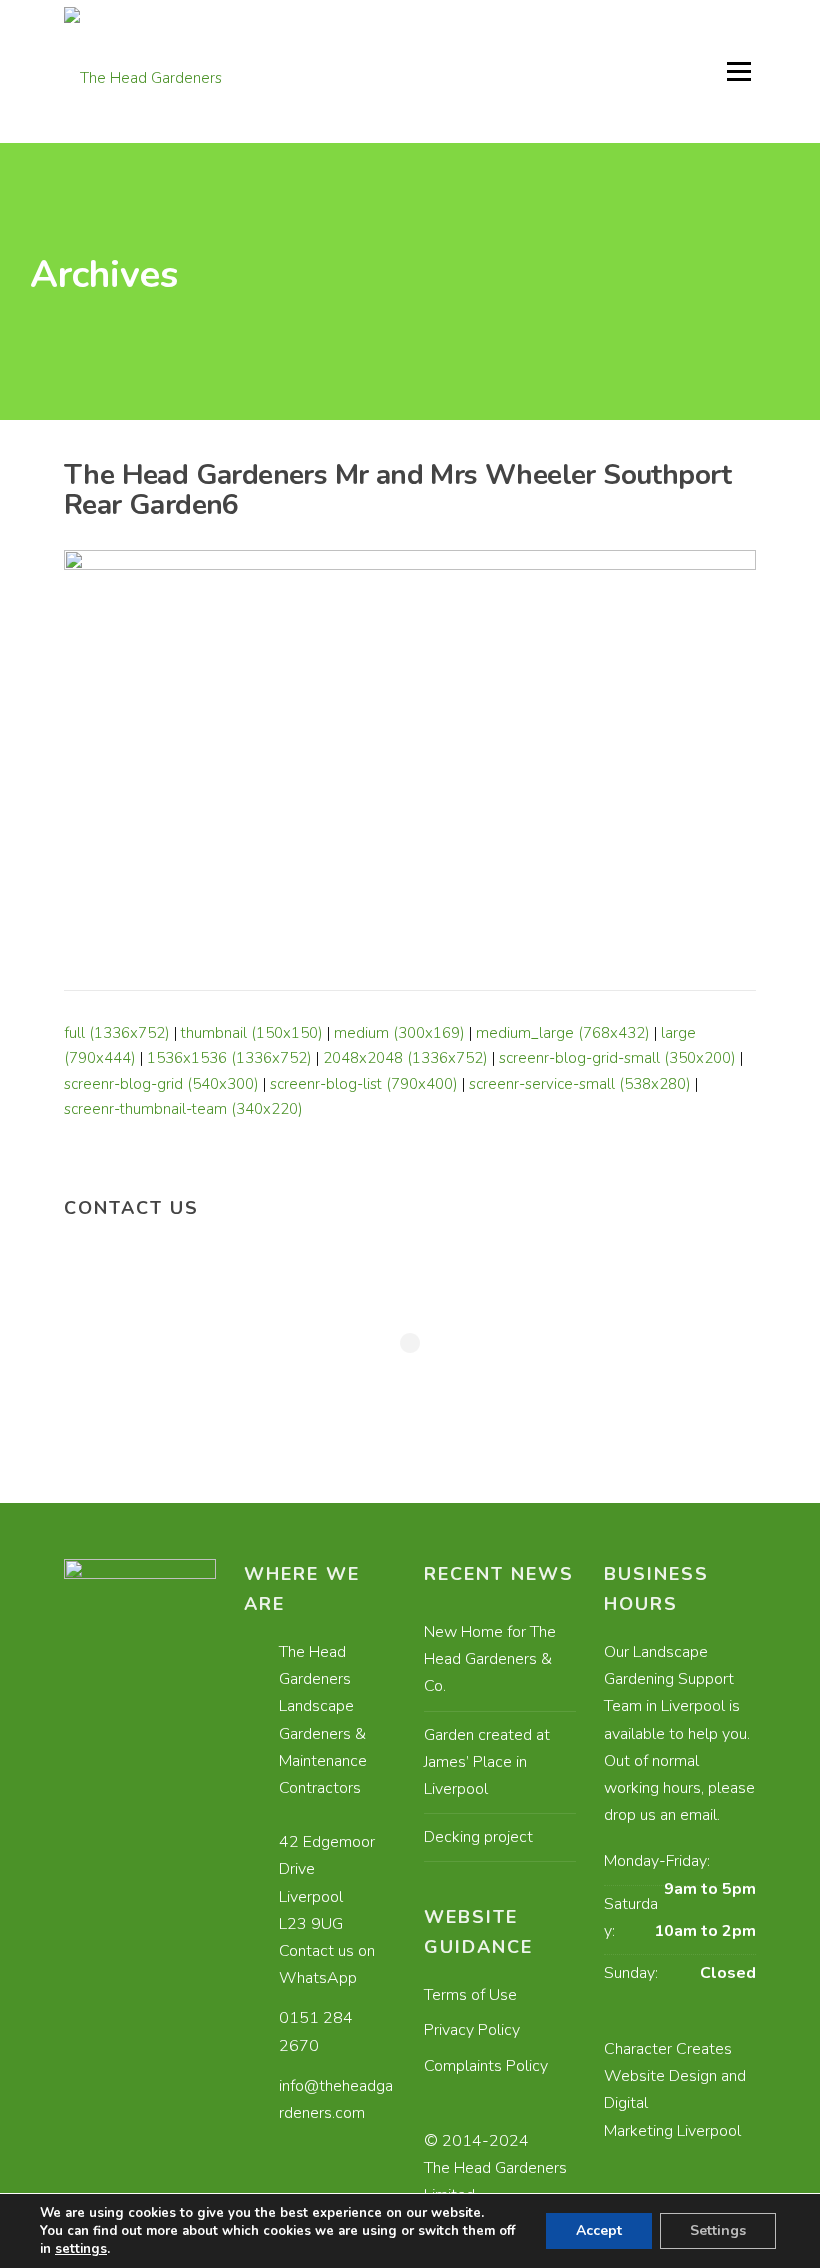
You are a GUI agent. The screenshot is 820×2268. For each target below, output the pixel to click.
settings (81, 2249)
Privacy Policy (472, 2030)
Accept (599, 2230)
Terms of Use (470, 1995)
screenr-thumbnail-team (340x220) (183, 1109)
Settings (718, 2230)
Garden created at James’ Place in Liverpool (487, 1762)
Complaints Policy (486, 2066)
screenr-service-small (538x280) (580, 1084)
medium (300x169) (399, 1033)
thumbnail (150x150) (252, 1033)
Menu (738, 71)
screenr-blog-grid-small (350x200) (617, 1058)
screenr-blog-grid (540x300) (161, 1084)
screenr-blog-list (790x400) (364, 1084)
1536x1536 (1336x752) (229, 1058)
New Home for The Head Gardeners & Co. (490, 1659)
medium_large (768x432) (563, 1033)
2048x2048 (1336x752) (405, 1058)
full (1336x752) (117, 1033)
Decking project (478, 1837)
